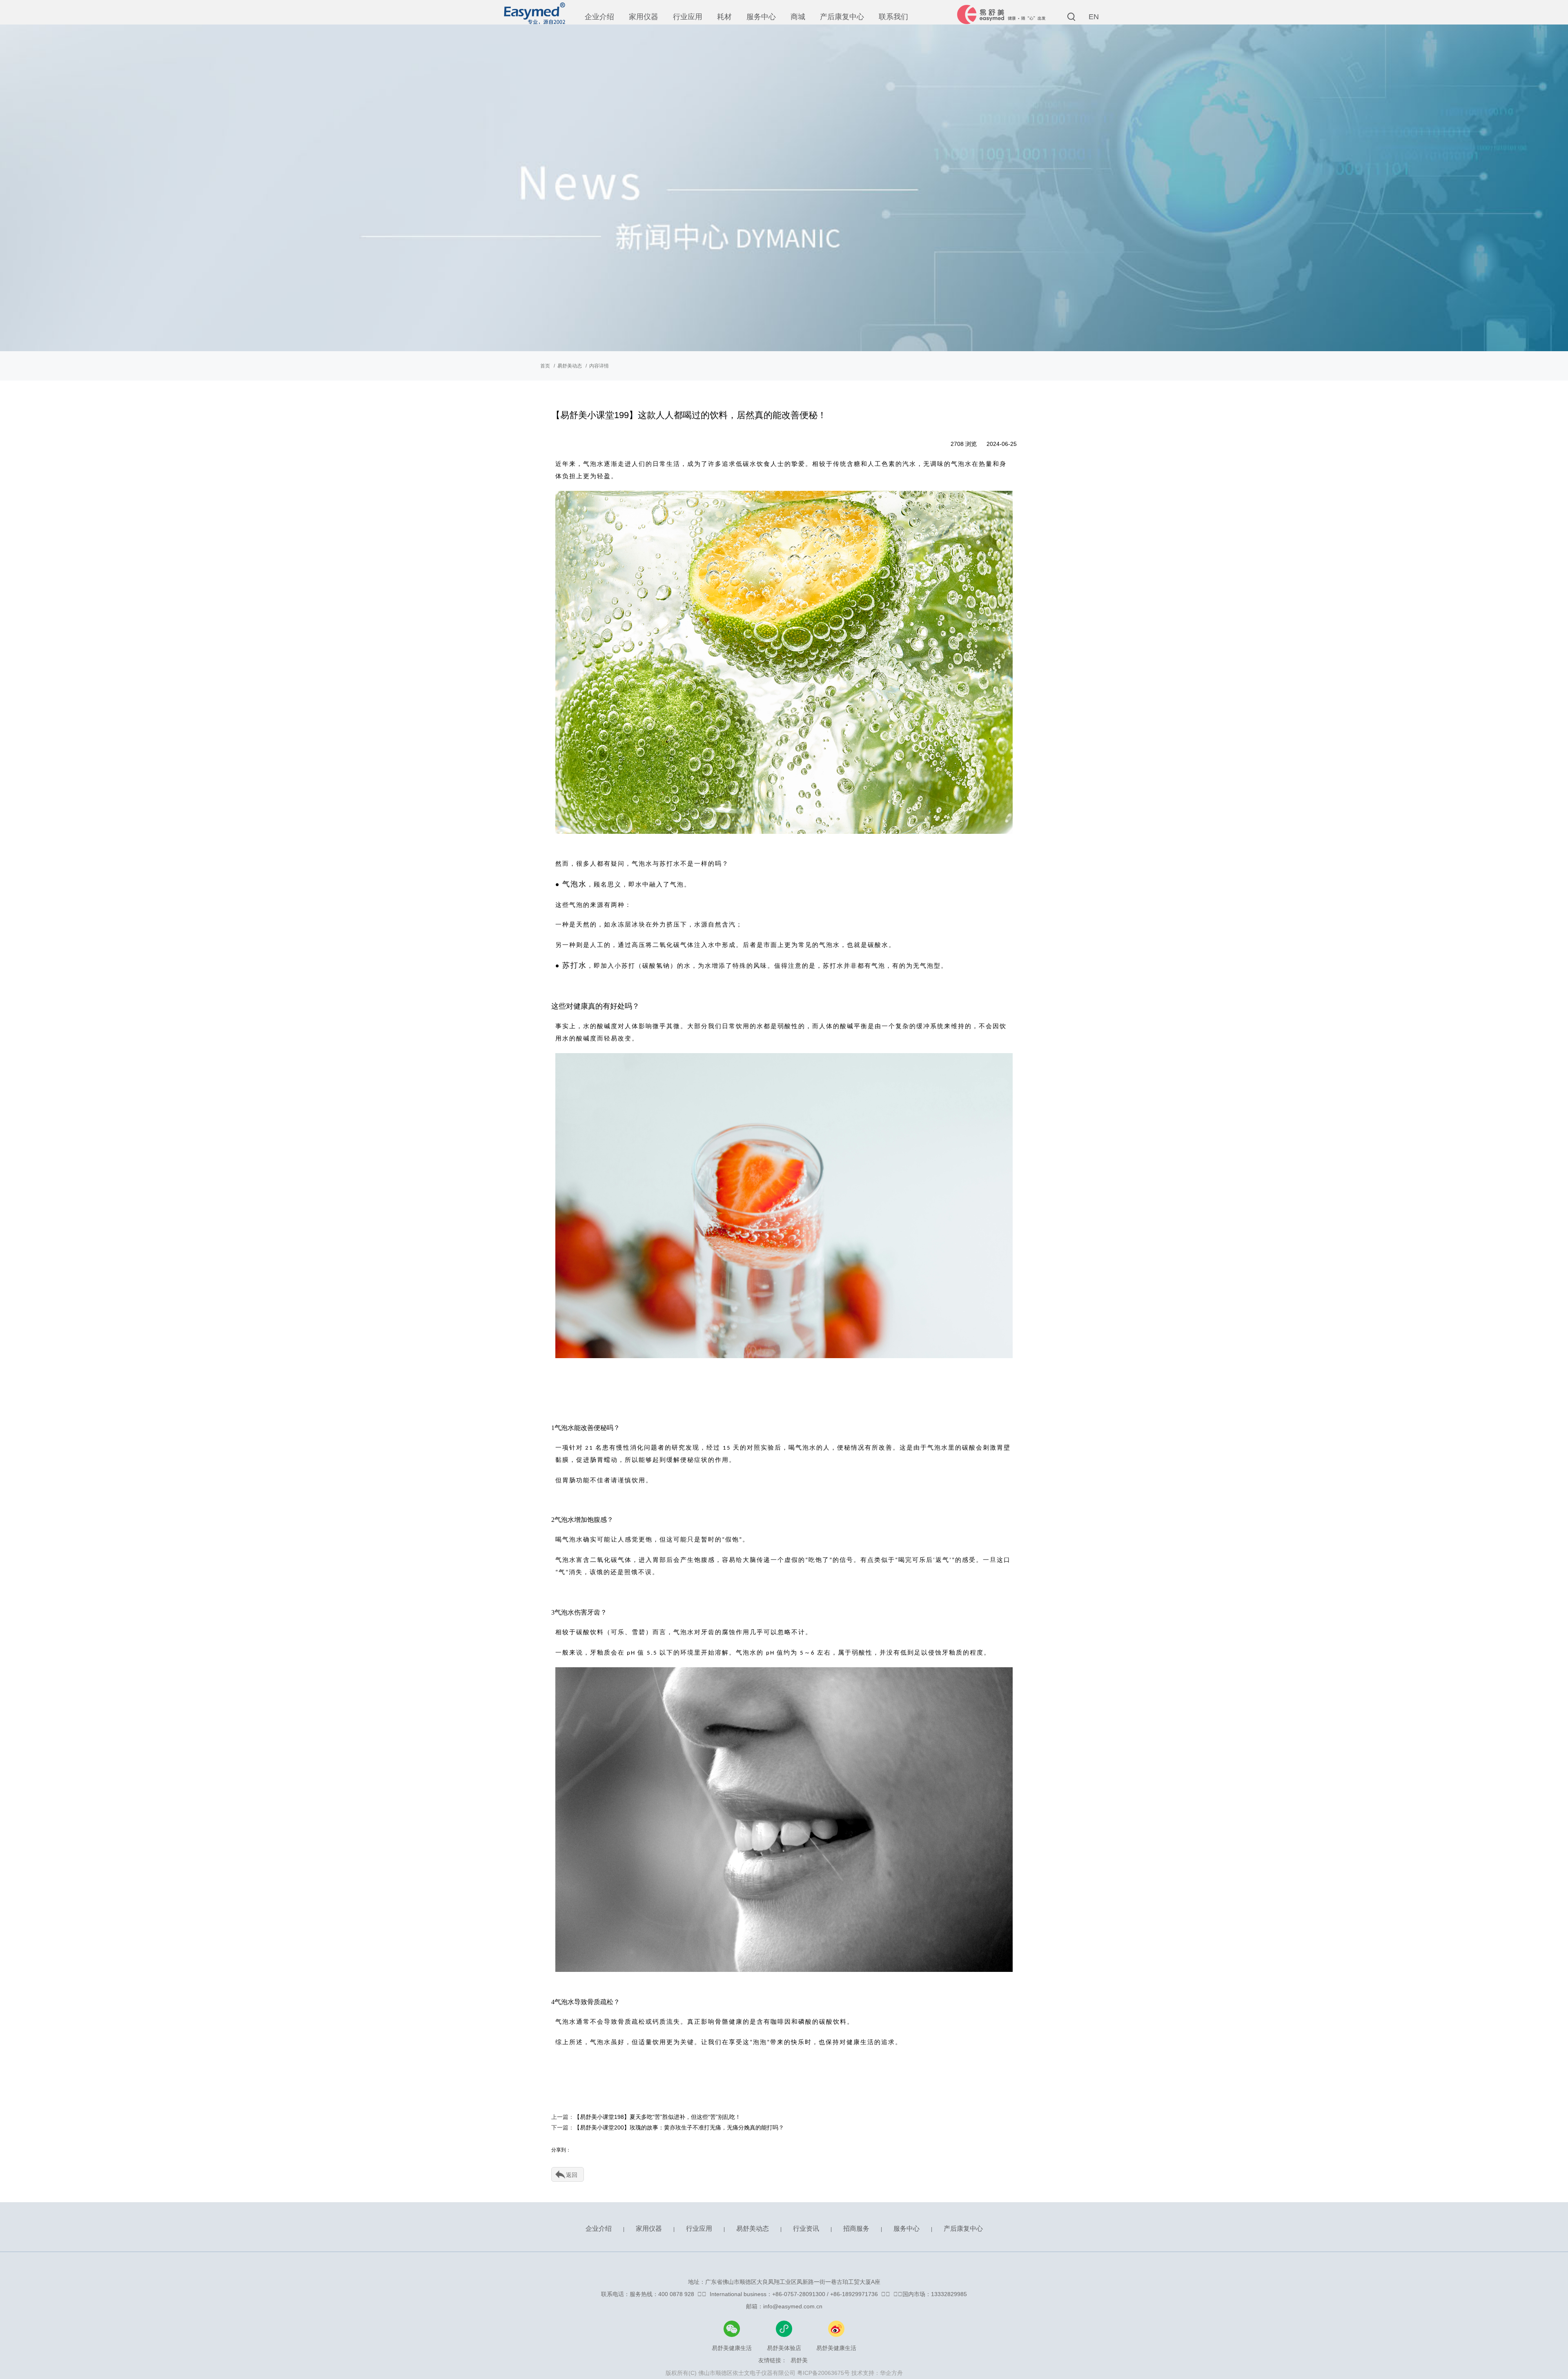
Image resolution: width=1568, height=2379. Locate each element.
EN (1094, 17)
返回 (572, 2175)
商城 (798, 17)
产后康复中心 (842, 17)
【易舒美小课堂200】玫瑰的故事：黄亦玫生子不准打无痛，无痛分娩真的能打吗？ (679, 2127)
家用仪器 (644, 17)
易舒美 (799, 2360)
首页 (545, 366)
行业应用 (688, 17)
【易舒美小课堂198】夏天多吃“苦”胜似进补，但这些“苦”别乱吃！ (657, 2117)
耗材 (724, 17)
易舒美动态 (570, 366)
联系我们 (893, 17)
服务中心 (761, 17)
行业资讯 (806, 2229)
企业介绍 (599, 17)
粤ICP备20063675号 (823, 2373)
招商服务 (856, 2229)
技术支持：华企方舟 (877, 2373)
